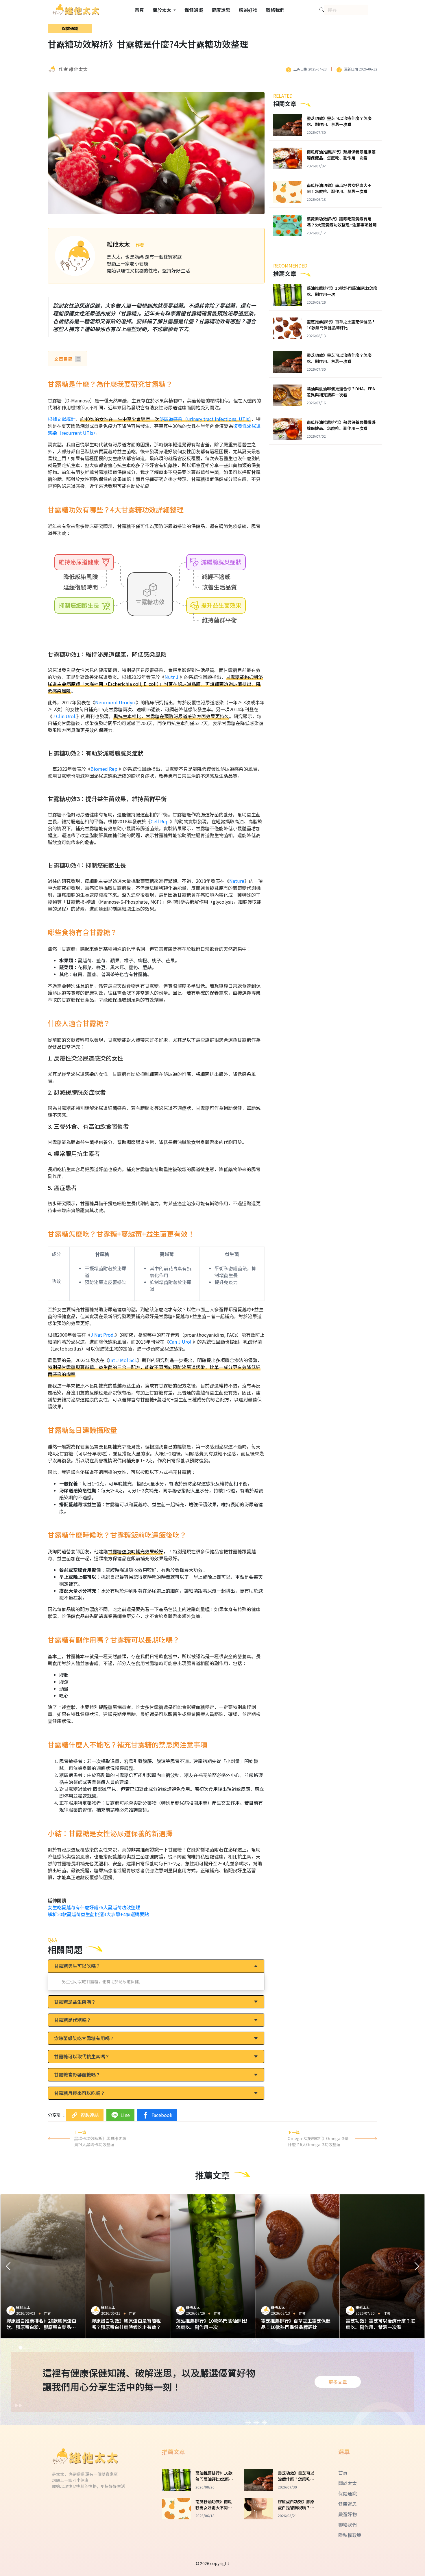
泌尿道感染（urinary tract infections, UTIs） (205, 419)
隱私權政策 (350, 2535)
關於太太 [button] (162, 10)
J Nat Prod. (103, 1335)
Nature (237, 881)
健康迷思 (221, 10)
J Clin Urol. (64, 716)
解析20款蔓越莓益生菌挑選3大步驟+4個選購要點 (98, 1914)
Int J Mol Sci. (123, 1360)
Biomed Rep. (105, 769)
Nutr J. (172, 677)
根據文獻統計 (62, 419)
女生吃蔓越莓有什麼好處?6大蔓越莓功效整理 (94, 1907)
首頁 (139, 10)
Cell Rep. (160, 821)
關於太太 (348, 2483)
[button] (8, 2266)
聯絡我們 (275, 10)
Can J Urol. (181, 1342)
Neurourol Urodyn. (116, 702)
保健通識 (194, 10)
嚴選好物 (248, 10)
